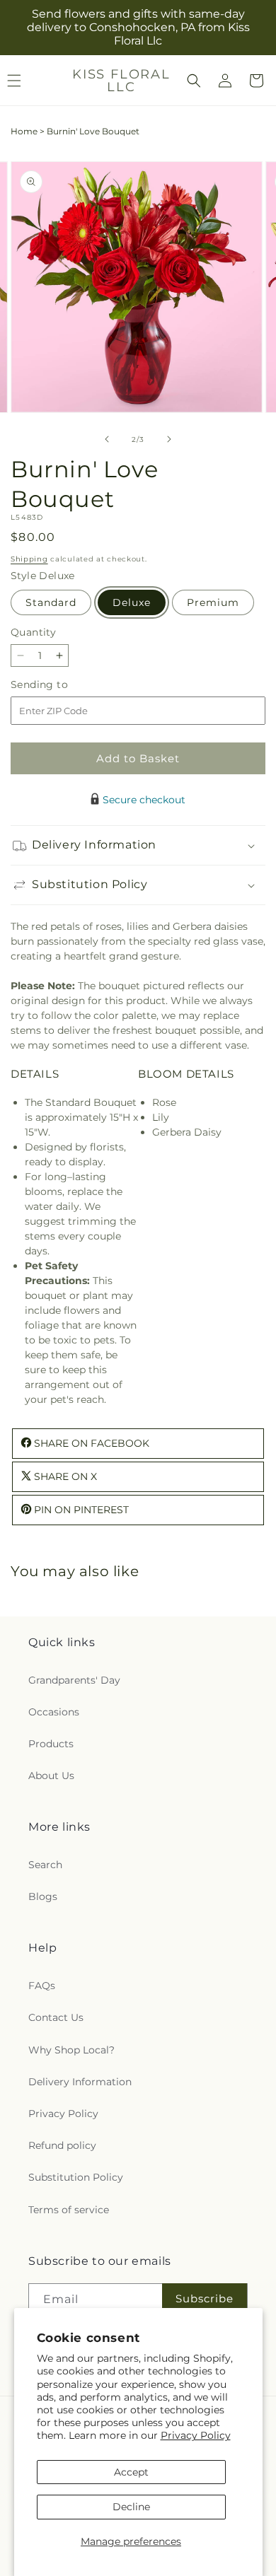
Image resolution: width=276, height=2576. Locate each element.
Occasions (54, 1712)
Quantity (33, 632)
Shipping (29, 559)
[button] (194, 81)
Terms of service (69, 2210)
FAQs (42, 1986)
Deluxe (132, 602)
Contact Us (56, 2017)
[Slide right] (169, 439)
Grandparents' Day (74, 1680)
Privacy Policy (196, 2435)
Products (51, 1744)
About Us (51, 1776)
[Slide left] (107, 439)
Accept (131, 2472)
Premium (213, 602)
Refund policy (62, 2145)
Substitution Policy (76, 2177)
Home (24, 131)
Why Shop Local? (71, 2050)
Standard (51, 602)
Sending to (61, 685)
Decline (131, 2507)
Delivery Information (80, 2082)
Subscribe (205, 2298)
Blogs (43, 1896)
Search (45, 1865)
